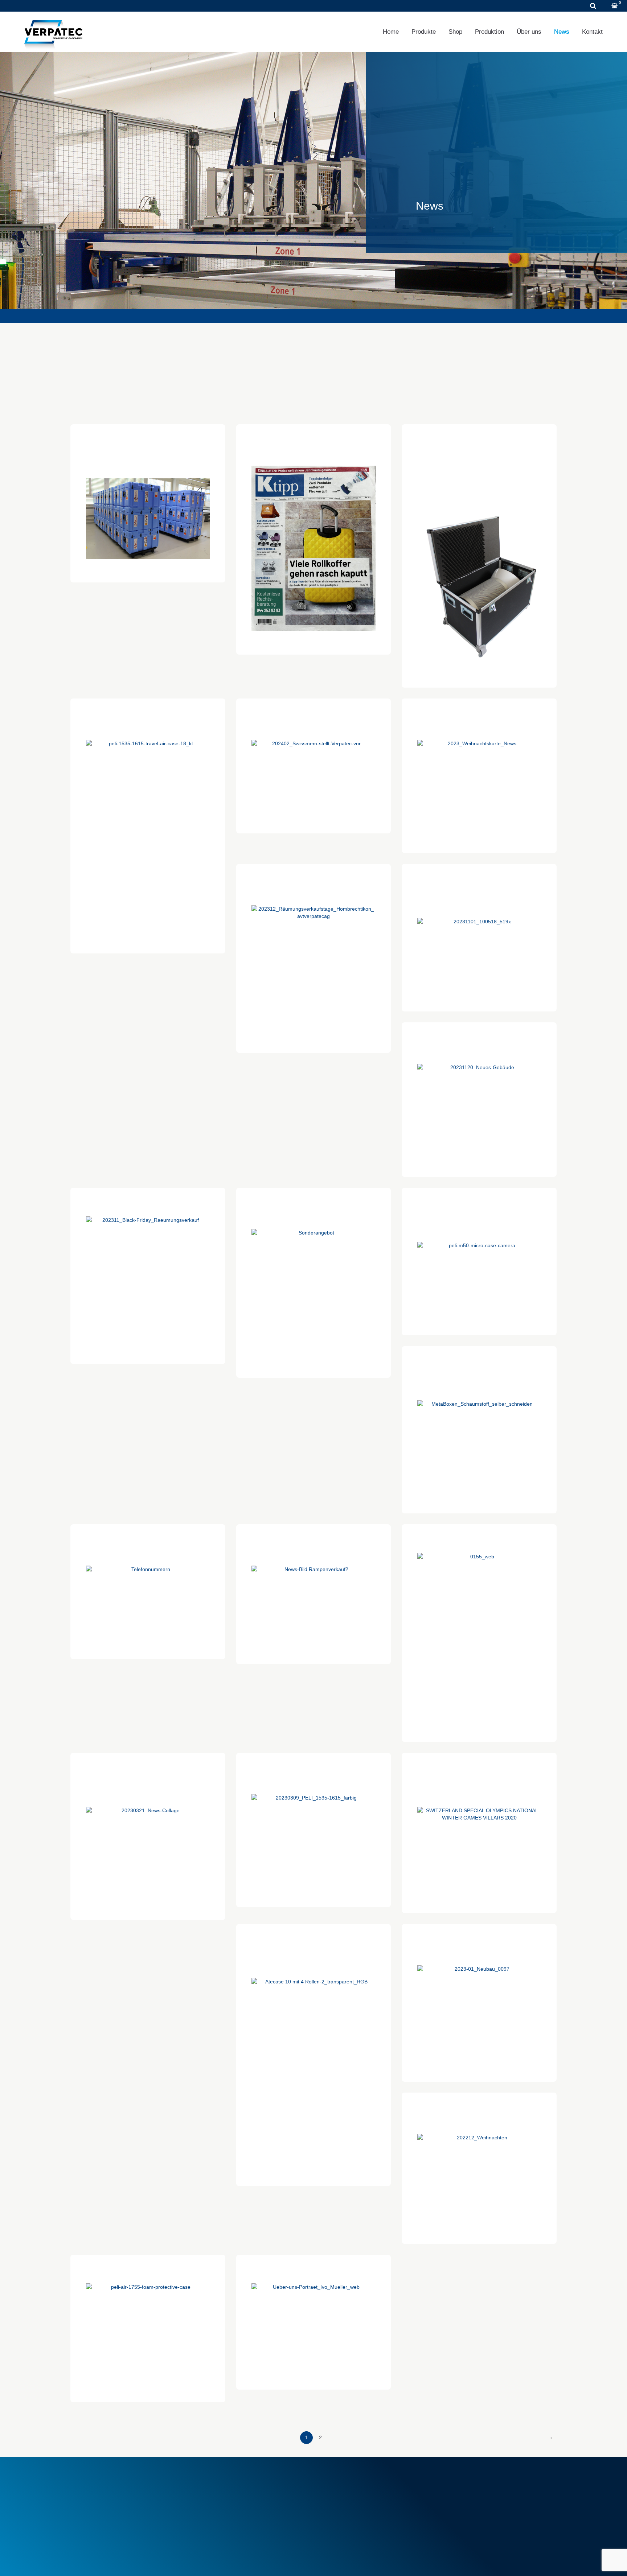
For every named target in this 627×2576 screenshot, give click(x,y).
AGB (204, 2482)
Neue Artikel (213, 2502)
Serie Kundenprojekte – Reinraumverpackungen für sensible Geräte (148, 451)
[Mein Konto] (605, 6)
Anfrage (109, 6)
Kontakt (592, 32)
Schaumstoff (338, 2482)
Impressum (84, 2561)
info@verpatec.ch (104, 2514)
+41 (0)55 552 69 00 (52, 6)
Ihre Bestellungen (468, 2482)
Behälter (332, 2490)
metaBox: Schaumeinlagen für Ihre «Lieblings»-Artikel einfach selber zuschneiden (479, 1373)
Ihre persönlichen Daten (475, 2498)
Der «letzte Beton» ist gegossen (479, 1538)
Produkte (424, 32)
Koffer (330, 2498)
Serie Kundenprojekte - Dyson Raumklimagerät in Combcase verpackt (479, 451)
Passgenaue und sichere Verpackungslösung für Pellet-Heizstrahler (148, 1780)
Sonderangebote (218, 2510)
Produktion (489, 32)
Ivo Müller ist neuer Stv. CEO (313, 2269)
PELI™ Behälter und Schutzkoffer (362, 2506)
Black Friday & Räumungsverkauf (148, 1202)
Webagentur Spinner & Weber (479, 2561)
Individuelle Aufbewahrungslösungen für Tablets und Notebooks (313, 1951)
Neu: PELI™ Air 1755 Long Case (148, 2269)
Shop (455, 32)
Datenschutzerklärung (134, 2561)
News (562, 32)
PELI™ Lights (339, 2514)
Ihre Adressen (464, 2490)
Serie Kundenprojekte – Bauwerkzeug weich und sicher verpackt (479, 891)
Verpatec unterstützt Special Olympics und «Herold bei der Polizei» (479, 1780)
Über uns (529, 32)
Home (391, 32)
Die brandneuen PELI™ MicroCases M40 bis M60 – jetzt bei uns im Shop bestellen (479, 1215)
